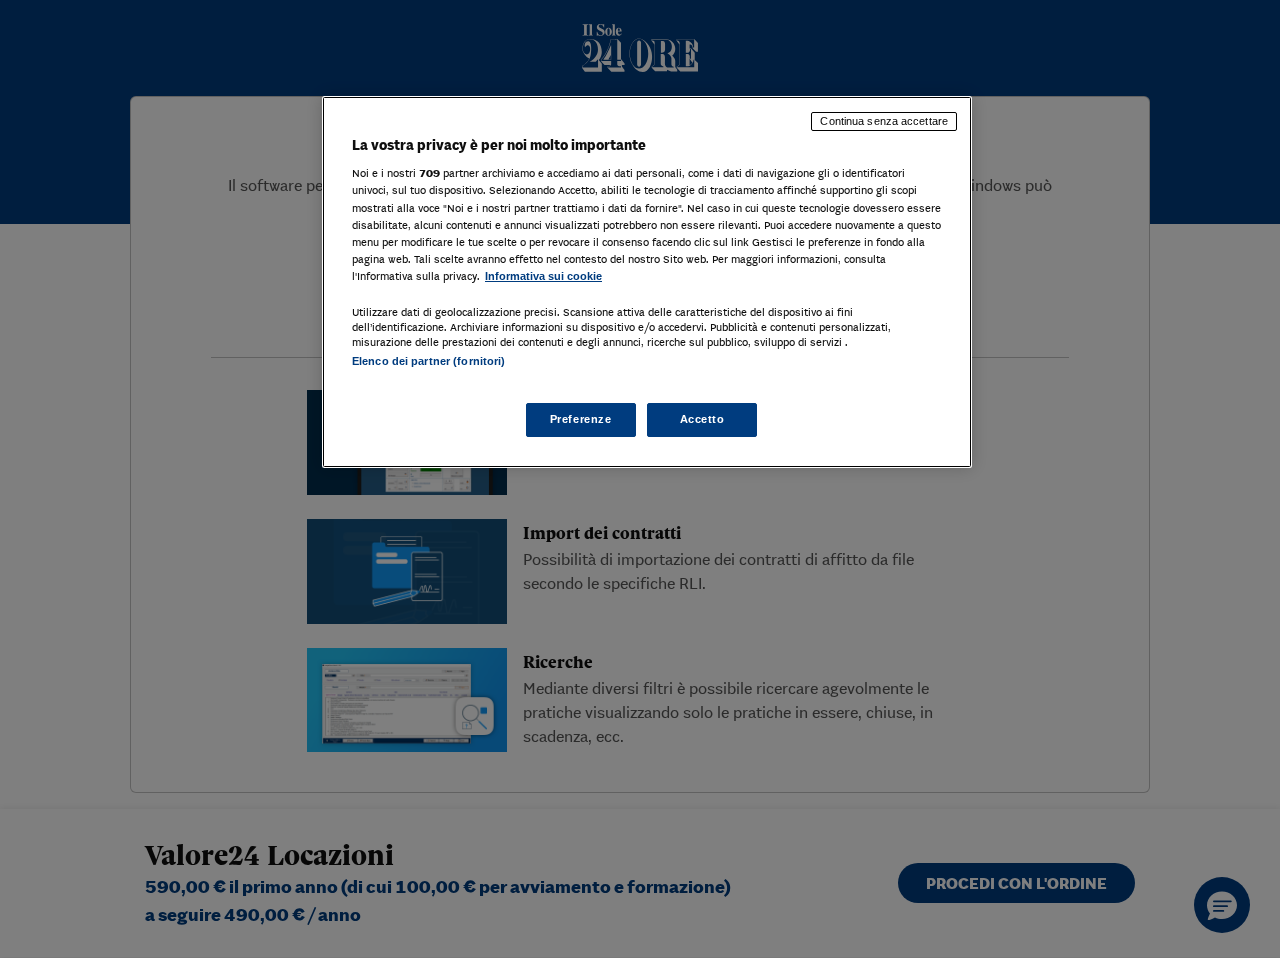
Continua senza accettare (884, 121)
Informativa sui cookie (543, 276)
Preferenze (581, 419)
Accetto (702, 419)
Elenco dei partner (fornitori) (428, 361)
